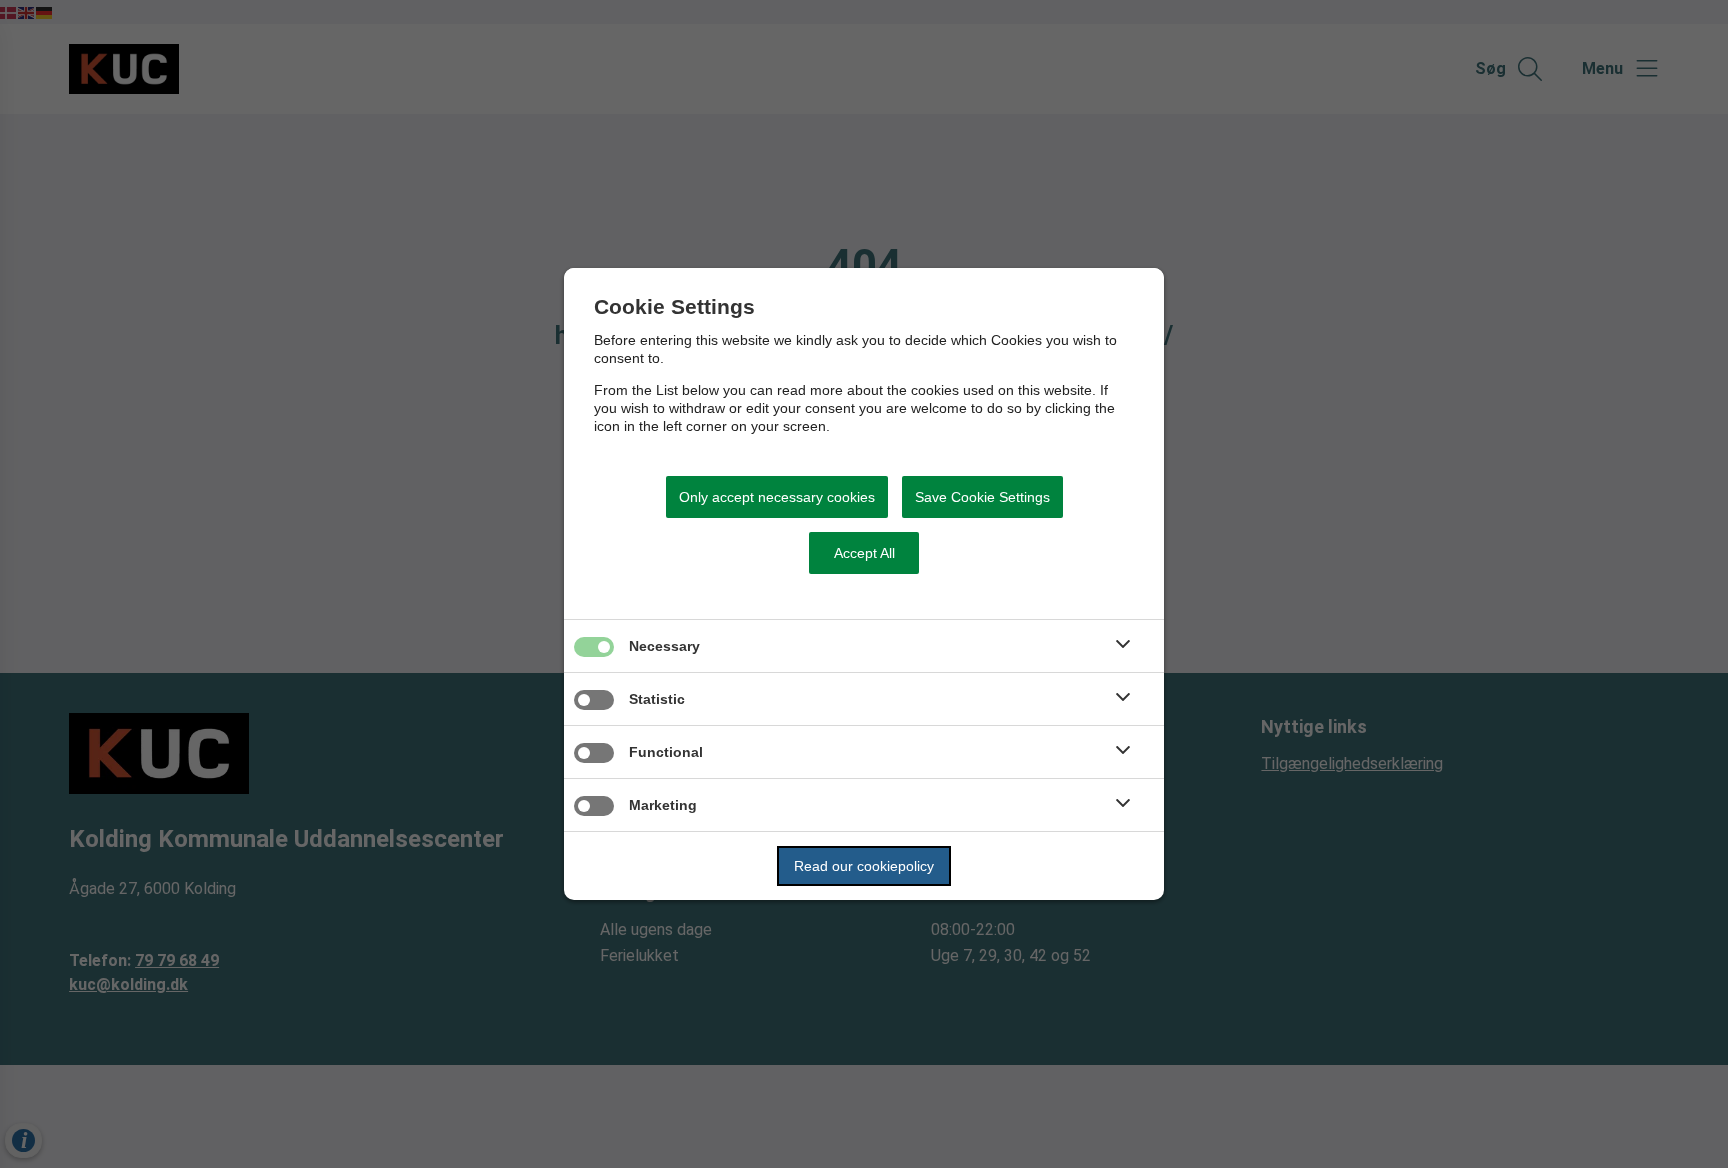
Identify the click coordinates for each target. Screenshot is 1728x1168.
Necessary (664, 646)
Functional (666, 752)
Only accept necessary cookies (777, 497)
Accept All (864, 553)
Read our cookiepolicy (864, 866)
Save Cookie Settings (982, 497)
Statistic (657, 699)
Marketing (663, 805)
